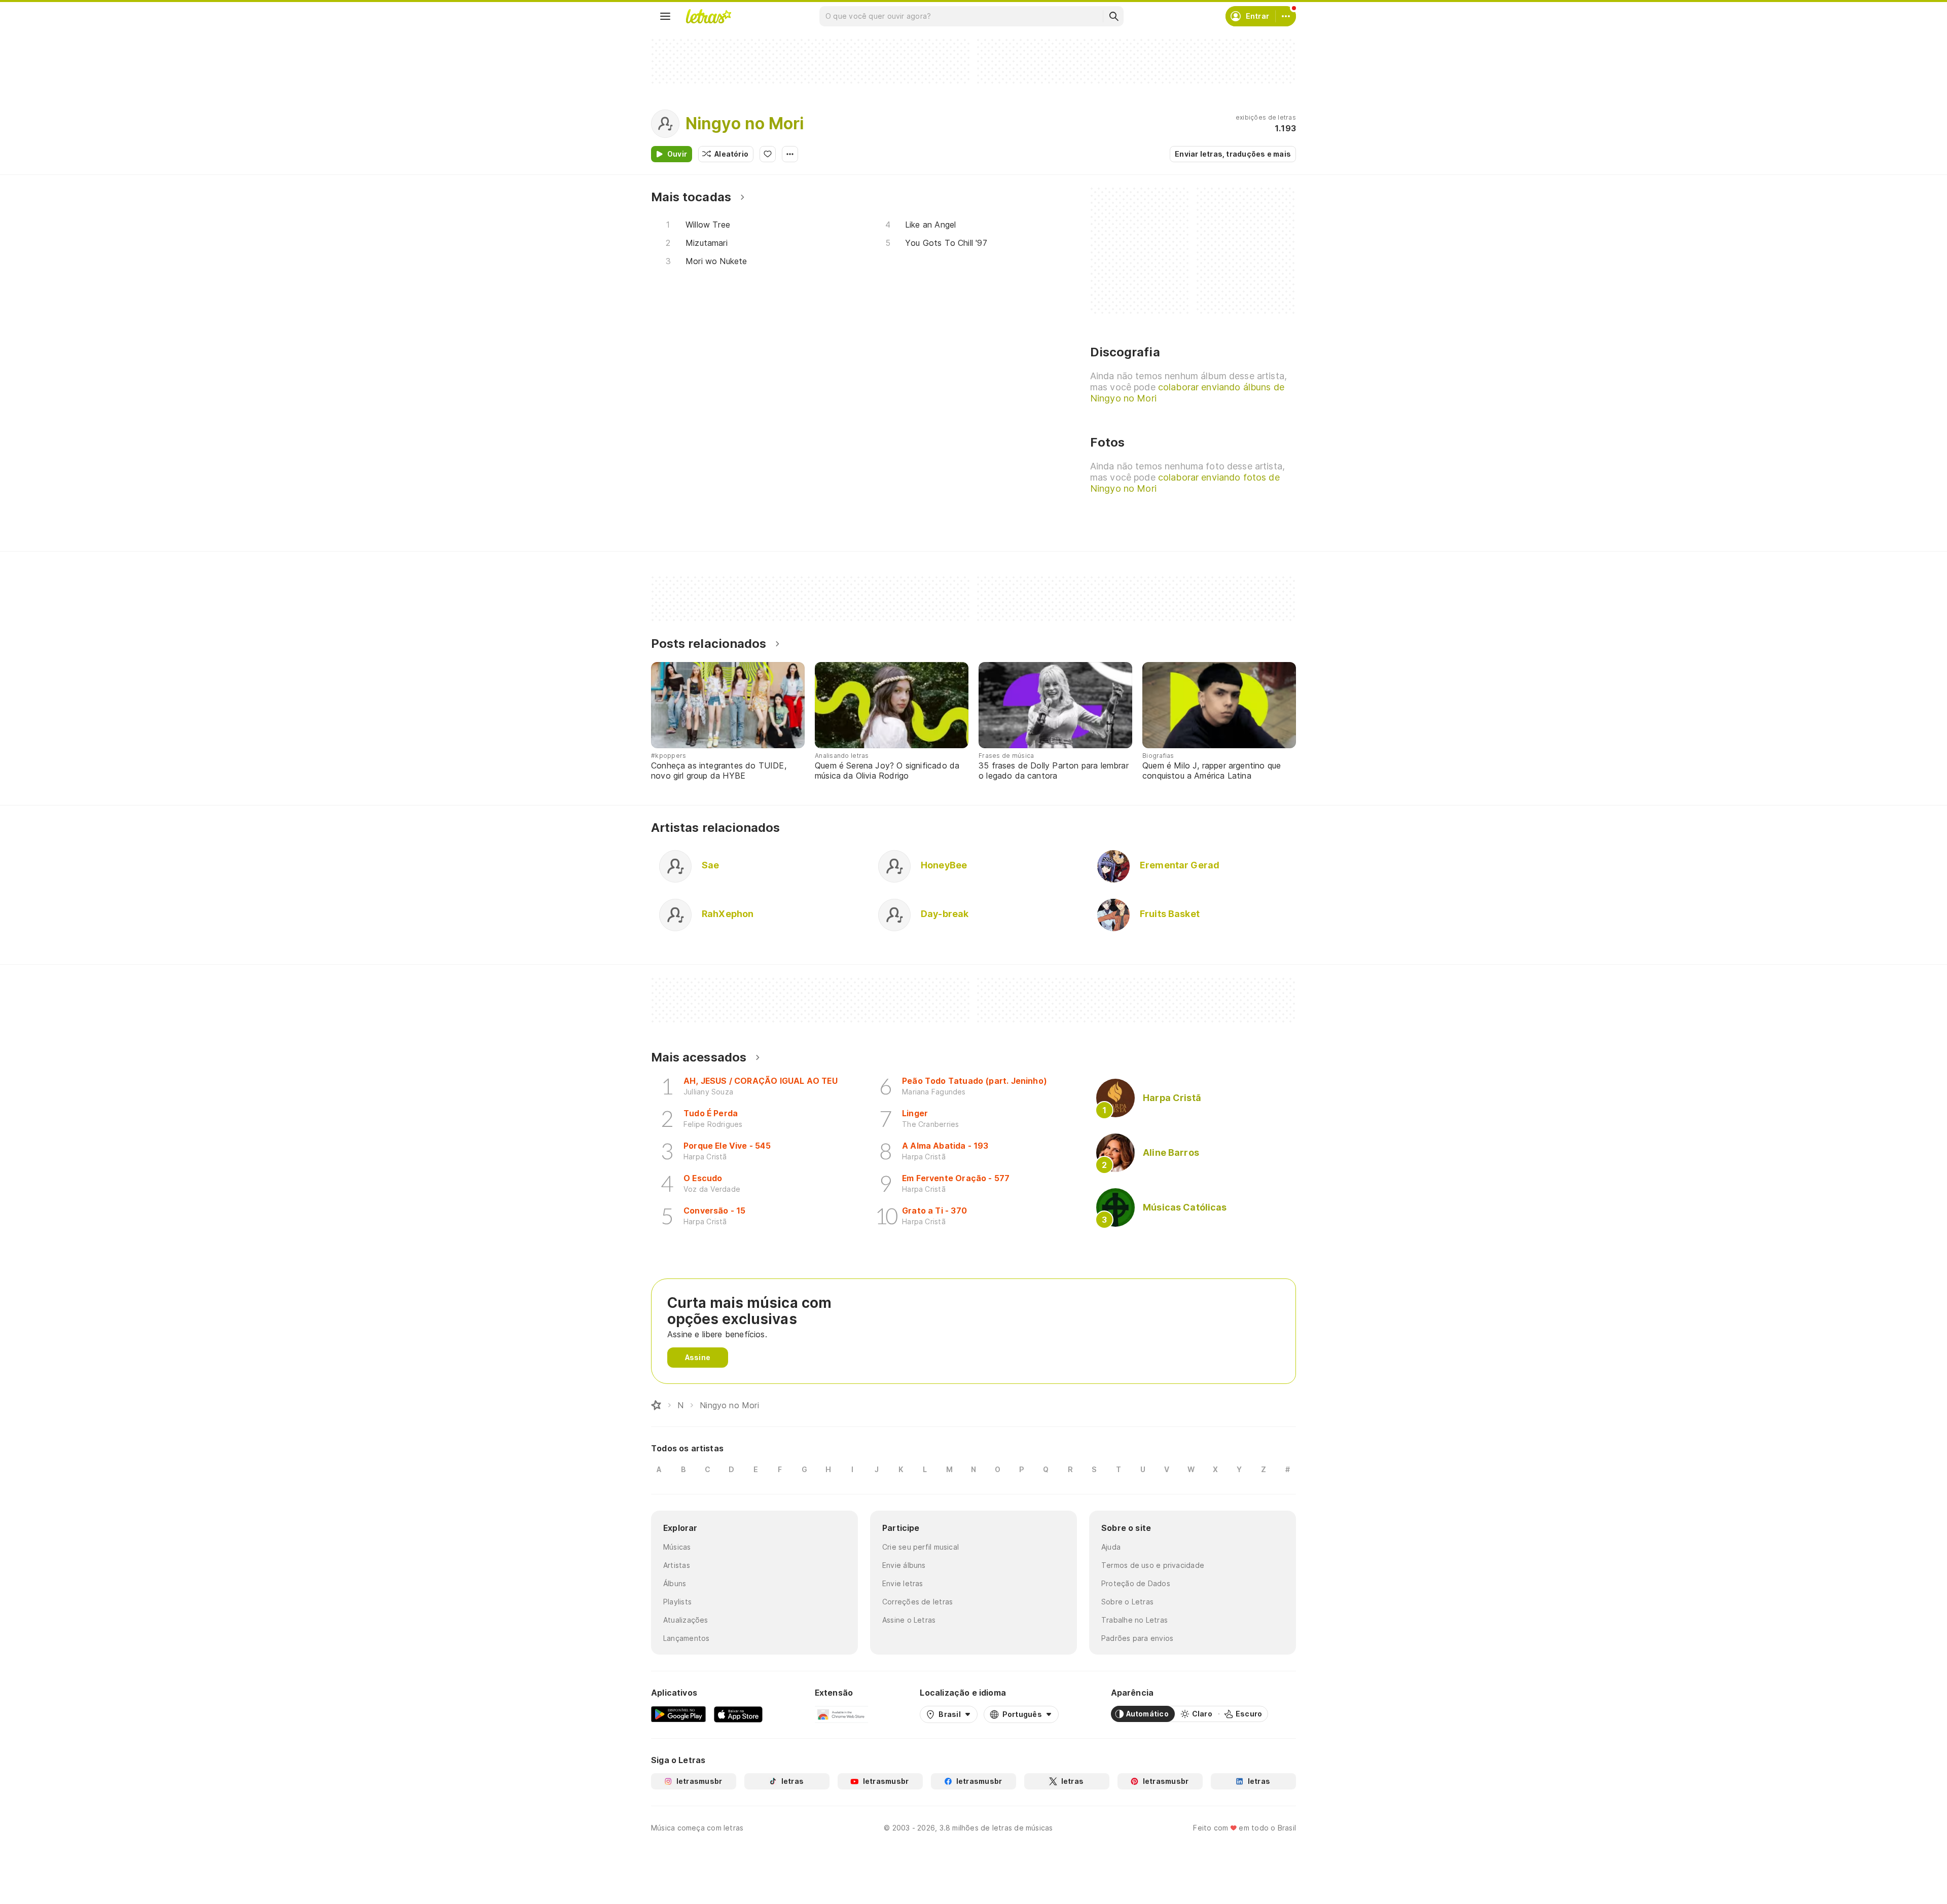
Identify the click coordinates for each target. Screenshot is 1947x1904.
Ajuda (1111, 1547)
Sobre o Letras (1127, 1602)
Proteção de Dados (1136, 1583)
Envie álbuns (904, 1565)
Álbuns (675, 1583)
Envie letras (903, 1583)
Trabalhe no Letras (1134, 1620)
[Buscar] (1113, 16)
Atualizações (686, 1620)
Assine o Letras (909, 1620)
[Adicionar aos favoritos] (768, 154)
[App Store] (738, 1714)
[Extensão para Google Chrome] (841, 1714)
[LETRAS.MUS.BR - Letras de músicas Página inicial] (708, 16)
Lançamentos (686, 1638)
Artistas (677, 1565)
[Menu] (665, 16)
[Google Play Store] (678, 1714)
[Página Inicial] (656, 1405)
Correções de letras (917, 1602)
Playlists (677, 1602)
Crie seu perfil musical (921, 1547)
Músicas (677, 1547)
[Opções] (790, 154)
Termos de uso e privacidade (1153, 1565)
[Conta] (1286, 16)
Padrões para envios (1137, 1638)
